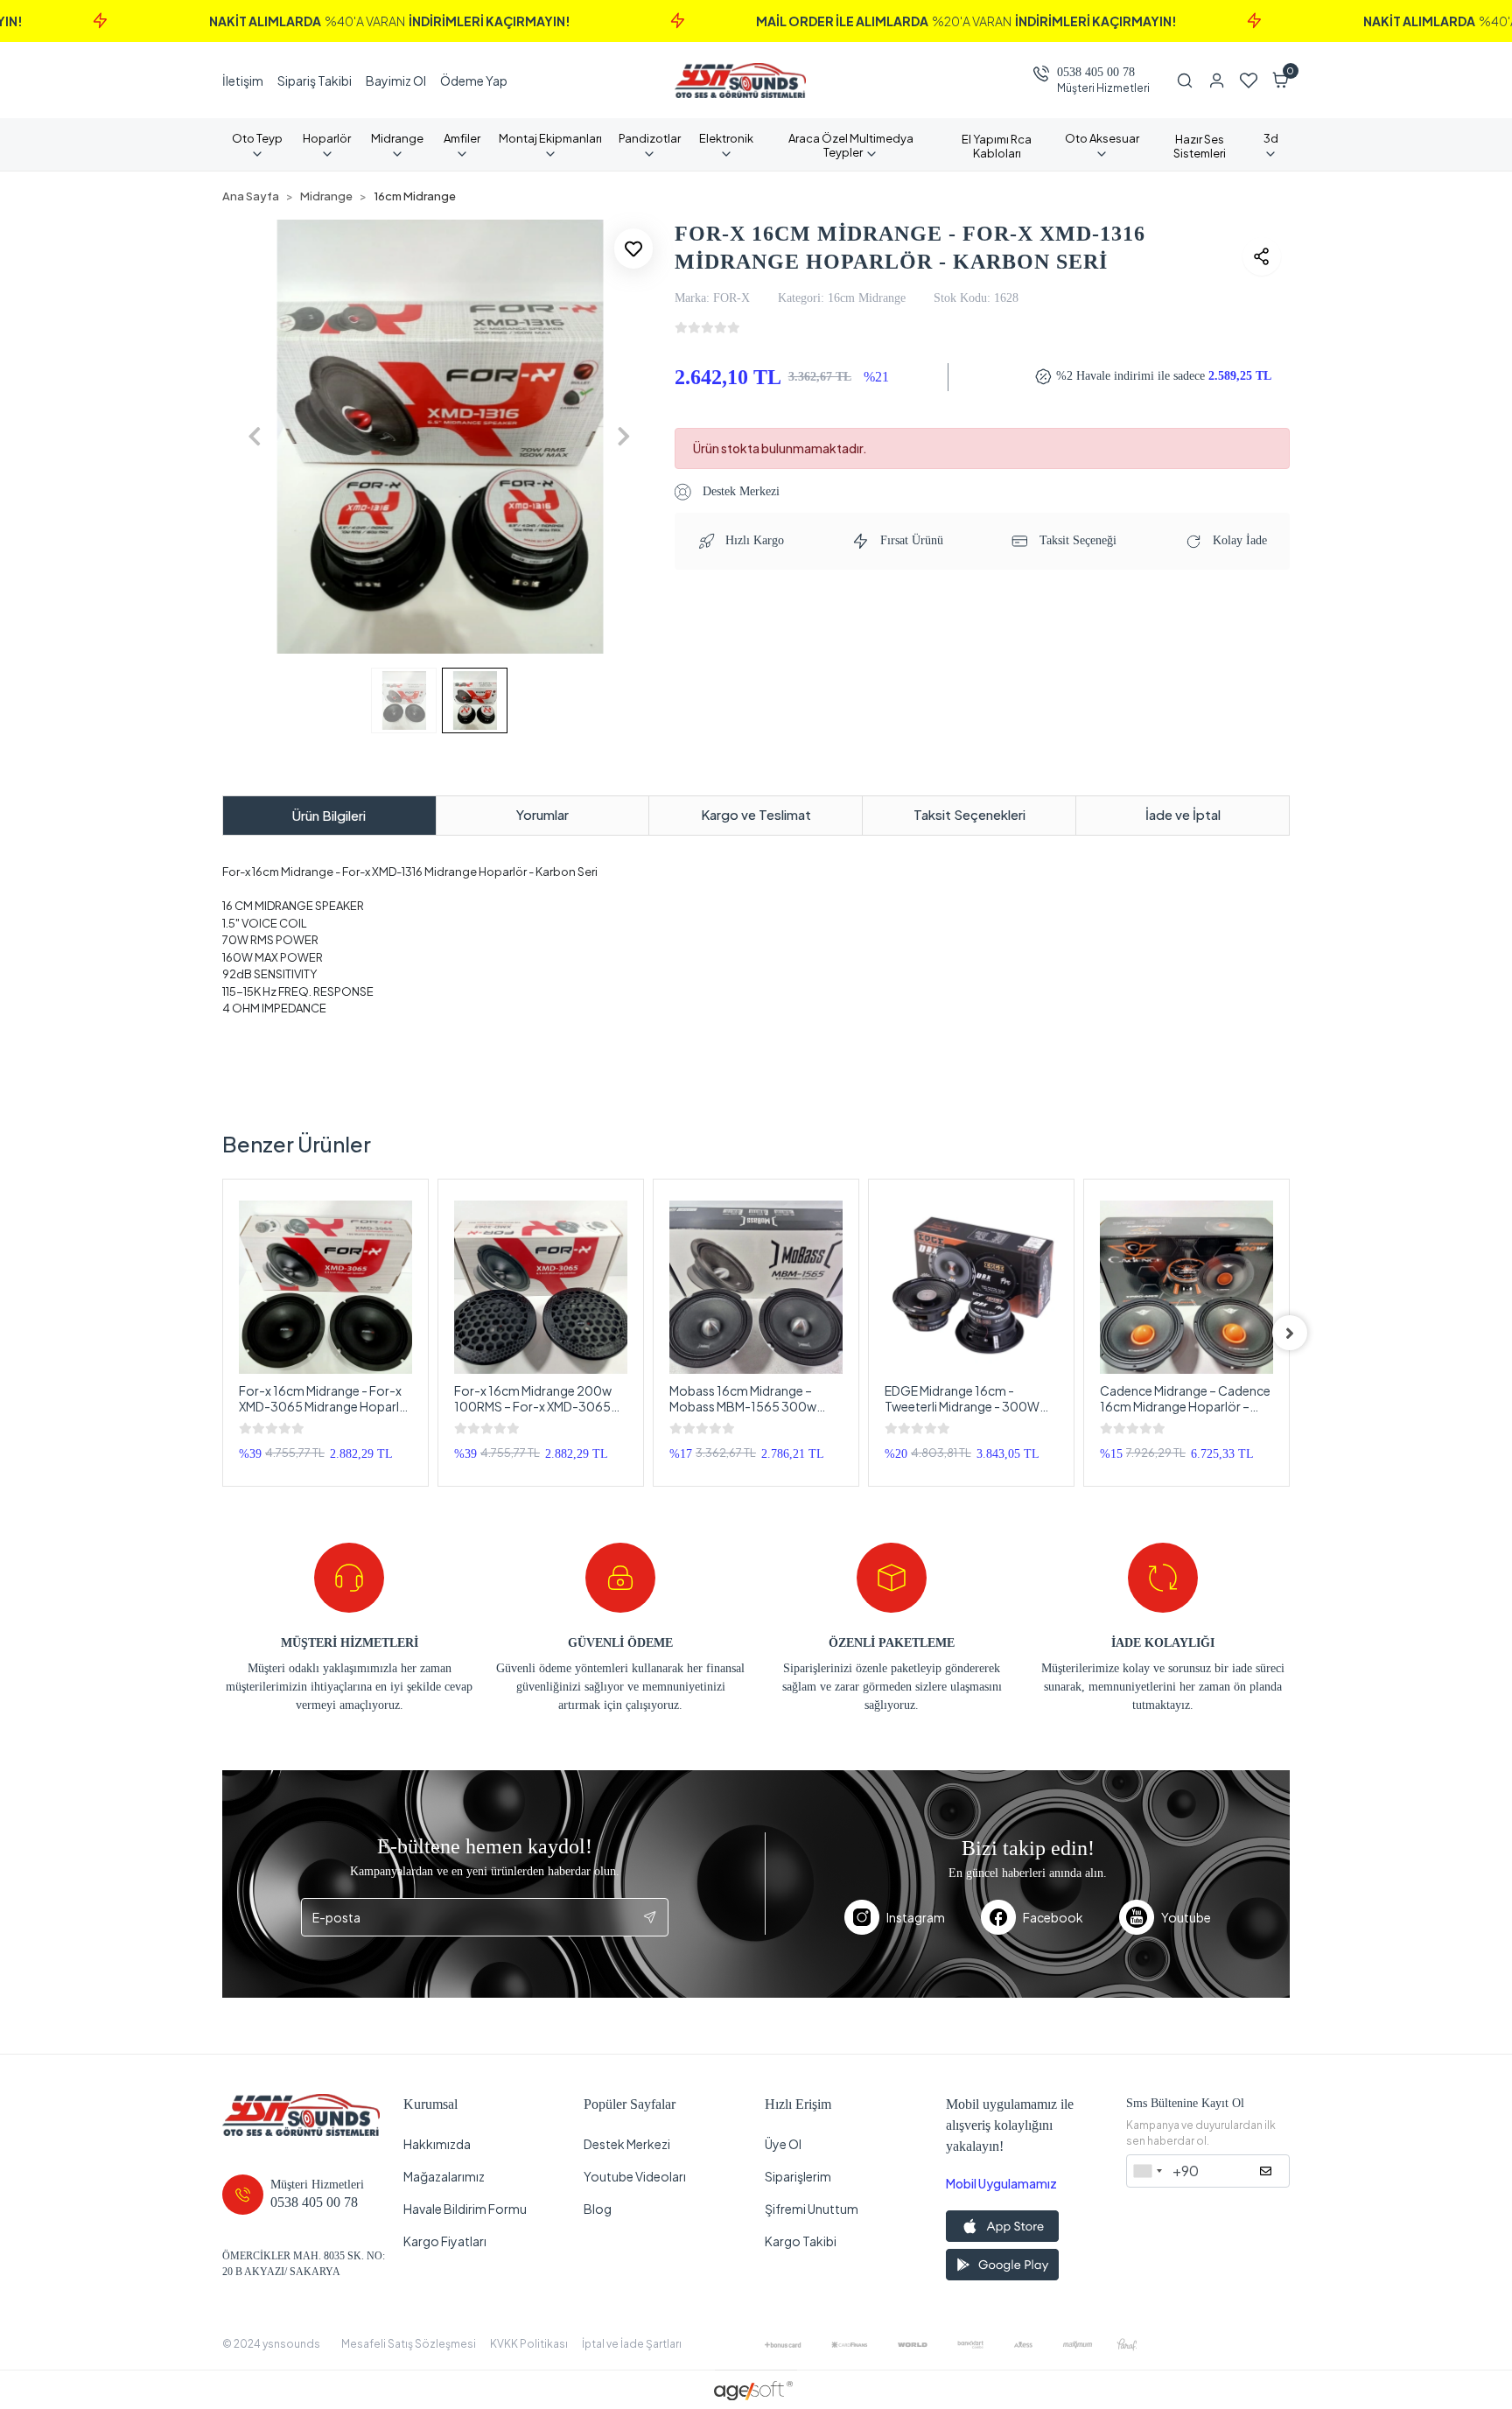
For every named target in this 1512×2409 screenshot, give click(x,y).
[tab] (329, 816)
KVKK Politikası (529, 2344)
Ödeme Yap (474, 81)
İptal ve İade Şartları (632, 2344)
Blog (598, 2209)
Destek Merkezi (739, 491)
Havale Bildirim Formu (465, 2209)
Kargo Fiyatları (445, 2241)
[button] (1281, 81)
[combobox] (1147, 2171)
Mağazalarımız (444, 2176)
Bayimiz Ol (396, 81)
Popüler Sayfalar (630, 2104)
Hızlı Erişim (798, 2104)
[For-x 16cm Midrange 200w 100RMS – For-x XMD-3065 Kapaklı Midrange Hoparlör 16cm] (541, 1287)
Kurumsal (430, 2104)
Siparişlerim (798, 2176)
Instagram (916, 1917)
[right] (1290, 1333)
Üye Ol (783, 2144)
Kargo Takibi (801, 2241)
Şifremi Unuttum (812, 2209)
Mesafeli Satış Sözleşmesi (409, 2344)
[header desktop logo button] (740, 81)
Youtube (1186, 1917)
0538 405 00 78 (1096, 72)
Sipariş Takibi (315, 81)
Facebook (1053, 1917)
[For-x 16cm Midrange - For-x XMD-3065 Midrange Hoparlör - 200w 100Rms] (325, 1287)
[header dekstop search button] (1192, 81)
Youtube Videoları (635, 2176)
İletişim (243, 81)
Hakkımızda (437, 2144)
